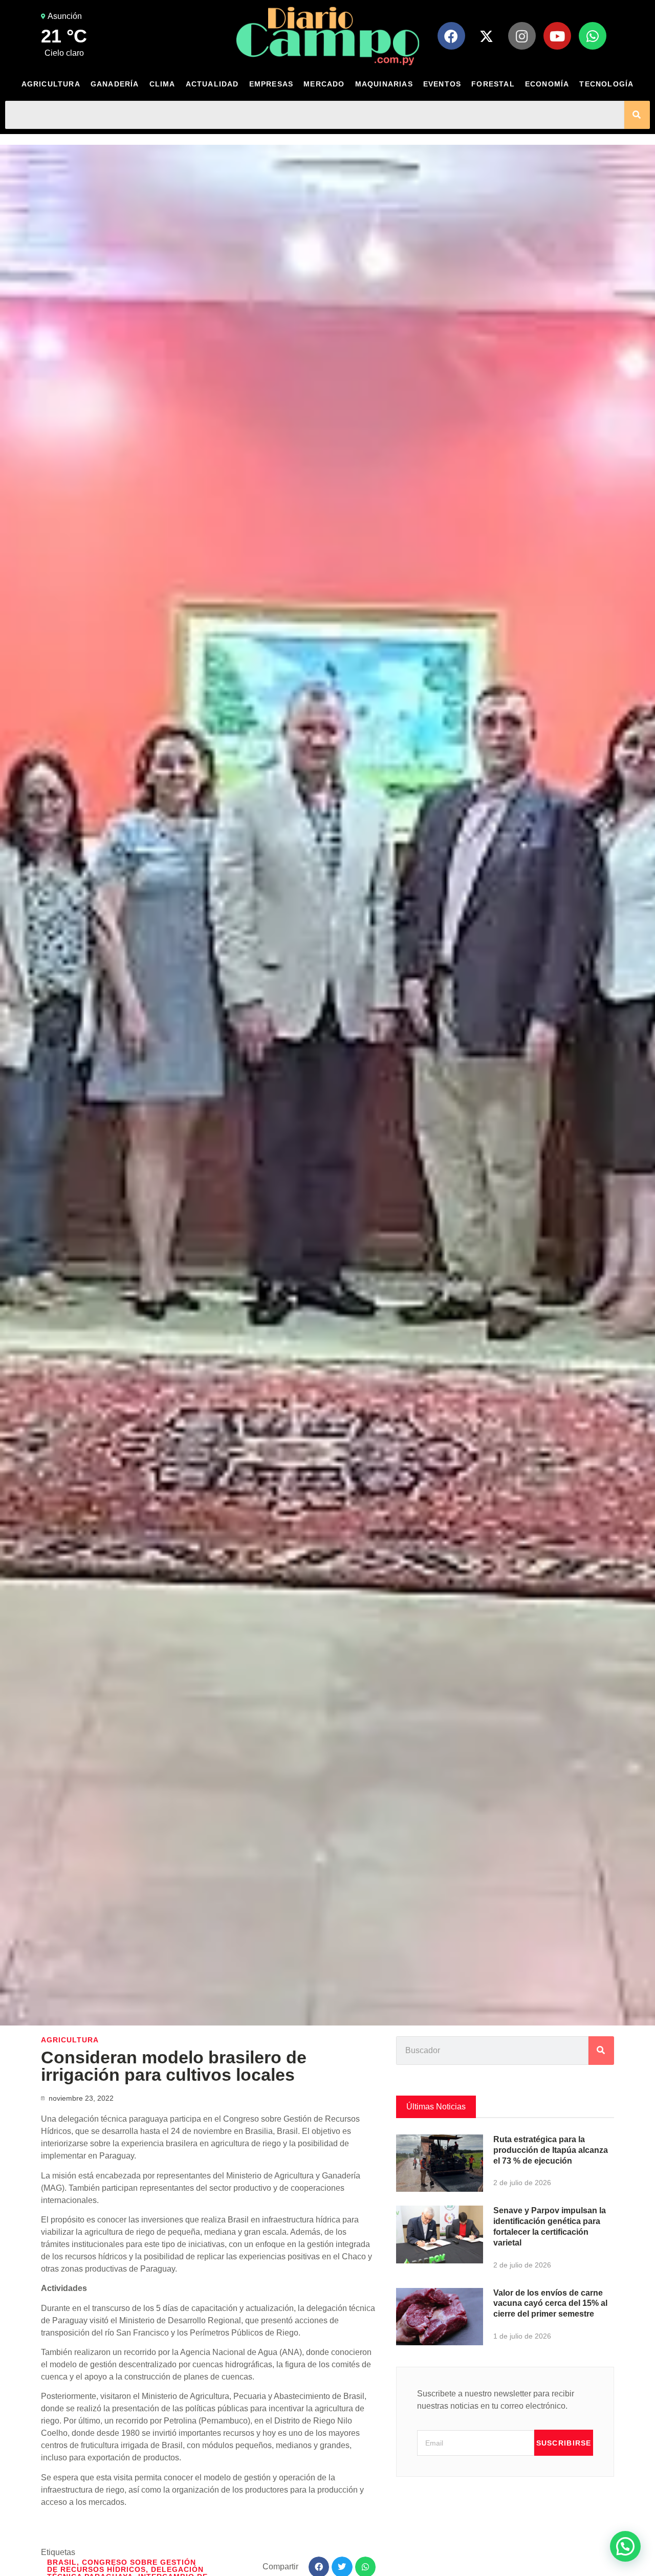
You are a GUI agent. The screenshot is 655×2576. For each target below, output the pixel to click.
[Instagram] (522, 36)
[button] (625, 2546)
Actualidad (212, 84)
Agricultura (51, 84)
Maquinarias (384, 84)
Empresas (271, 84)
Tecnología (606, 84)
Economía (547, 84)
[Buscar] (637, 115)
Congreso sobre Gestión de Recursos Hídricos (122, 2566)
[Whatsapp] (593, 36)
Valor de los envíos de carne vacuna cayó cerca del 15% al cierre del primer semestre (550, 2304)
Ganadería (115, 84)
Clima (162, 84)
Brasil (62, 2562)
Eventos (442, 84)
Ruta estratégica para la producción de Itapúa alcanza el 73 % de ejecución (551, 2150)
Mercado (324, 84)
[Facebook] (451, 36)
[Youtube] (557, 36)
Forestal (493, 84)
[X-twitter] (487, 36)
